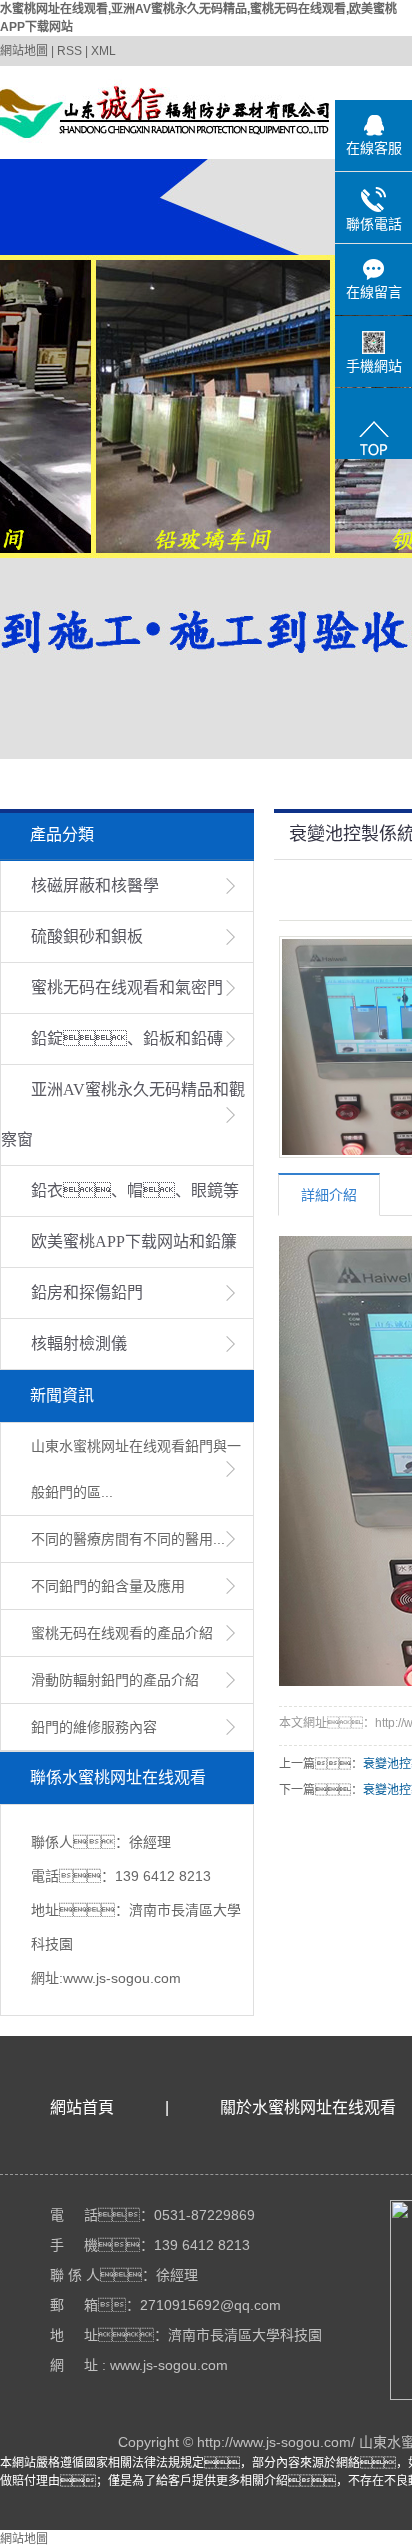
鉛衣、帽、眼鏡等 (135, 1190)
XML (103, 51)
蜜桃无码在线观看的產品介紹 (122, 1633)
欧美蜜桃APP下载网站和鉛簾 (134, 1241)
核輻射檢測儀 (79, 1343)
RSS (69, 51)
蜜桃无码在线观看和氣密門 (127, 987)
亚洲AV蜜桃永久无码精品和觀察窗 (123, 1114)
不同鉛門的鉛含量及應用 (108, 1586)
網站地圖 (24, 51)
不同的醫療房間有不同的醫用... (128, 1539)
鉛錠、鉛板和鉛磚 (127, 1038)
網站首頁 (82, 2107)
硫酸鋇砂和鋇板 (87, 936)
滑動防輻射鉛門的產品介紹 (115, 1680)
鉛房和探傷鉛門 (87, 1292)
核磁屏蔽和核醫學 (95, 885)
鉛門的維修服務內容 (94, 1727)
